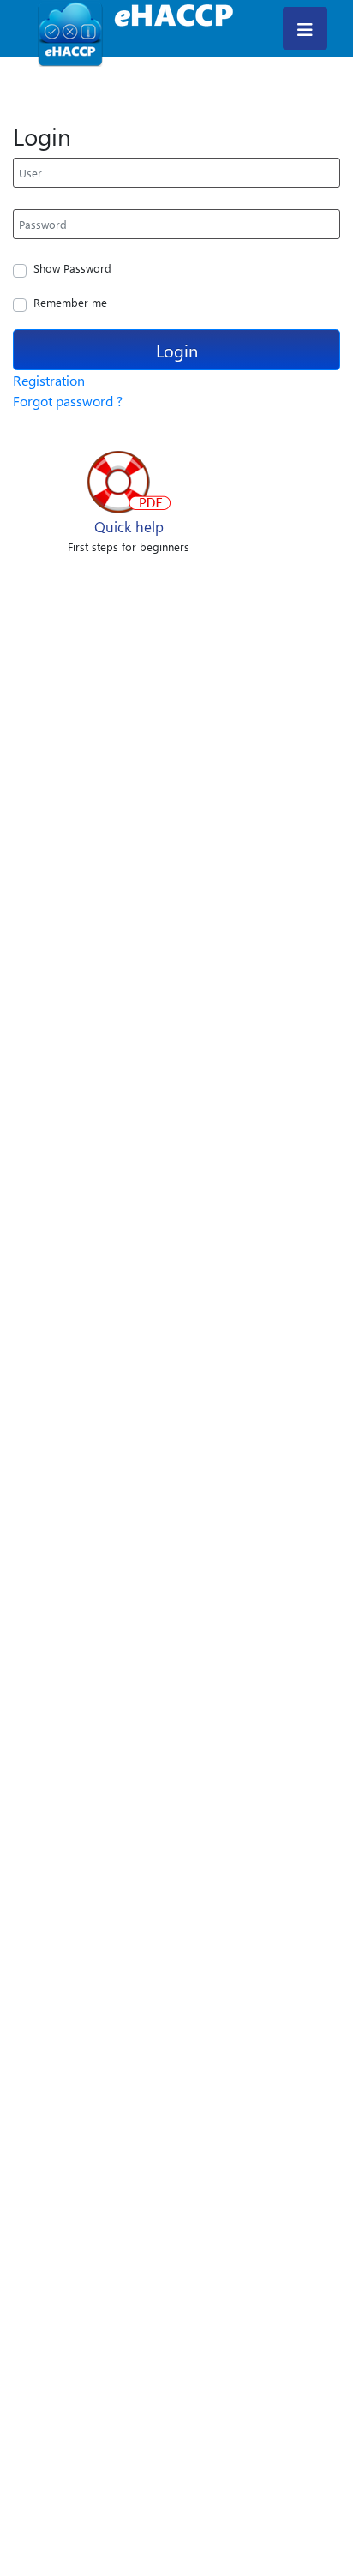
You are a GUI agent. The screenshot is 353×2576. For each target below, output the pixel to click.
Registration (49, 380)
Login (177, 350)
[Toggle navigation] (305, 28)
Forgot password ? (68, 401)
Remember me (70, 302)
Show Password (72, 268)
